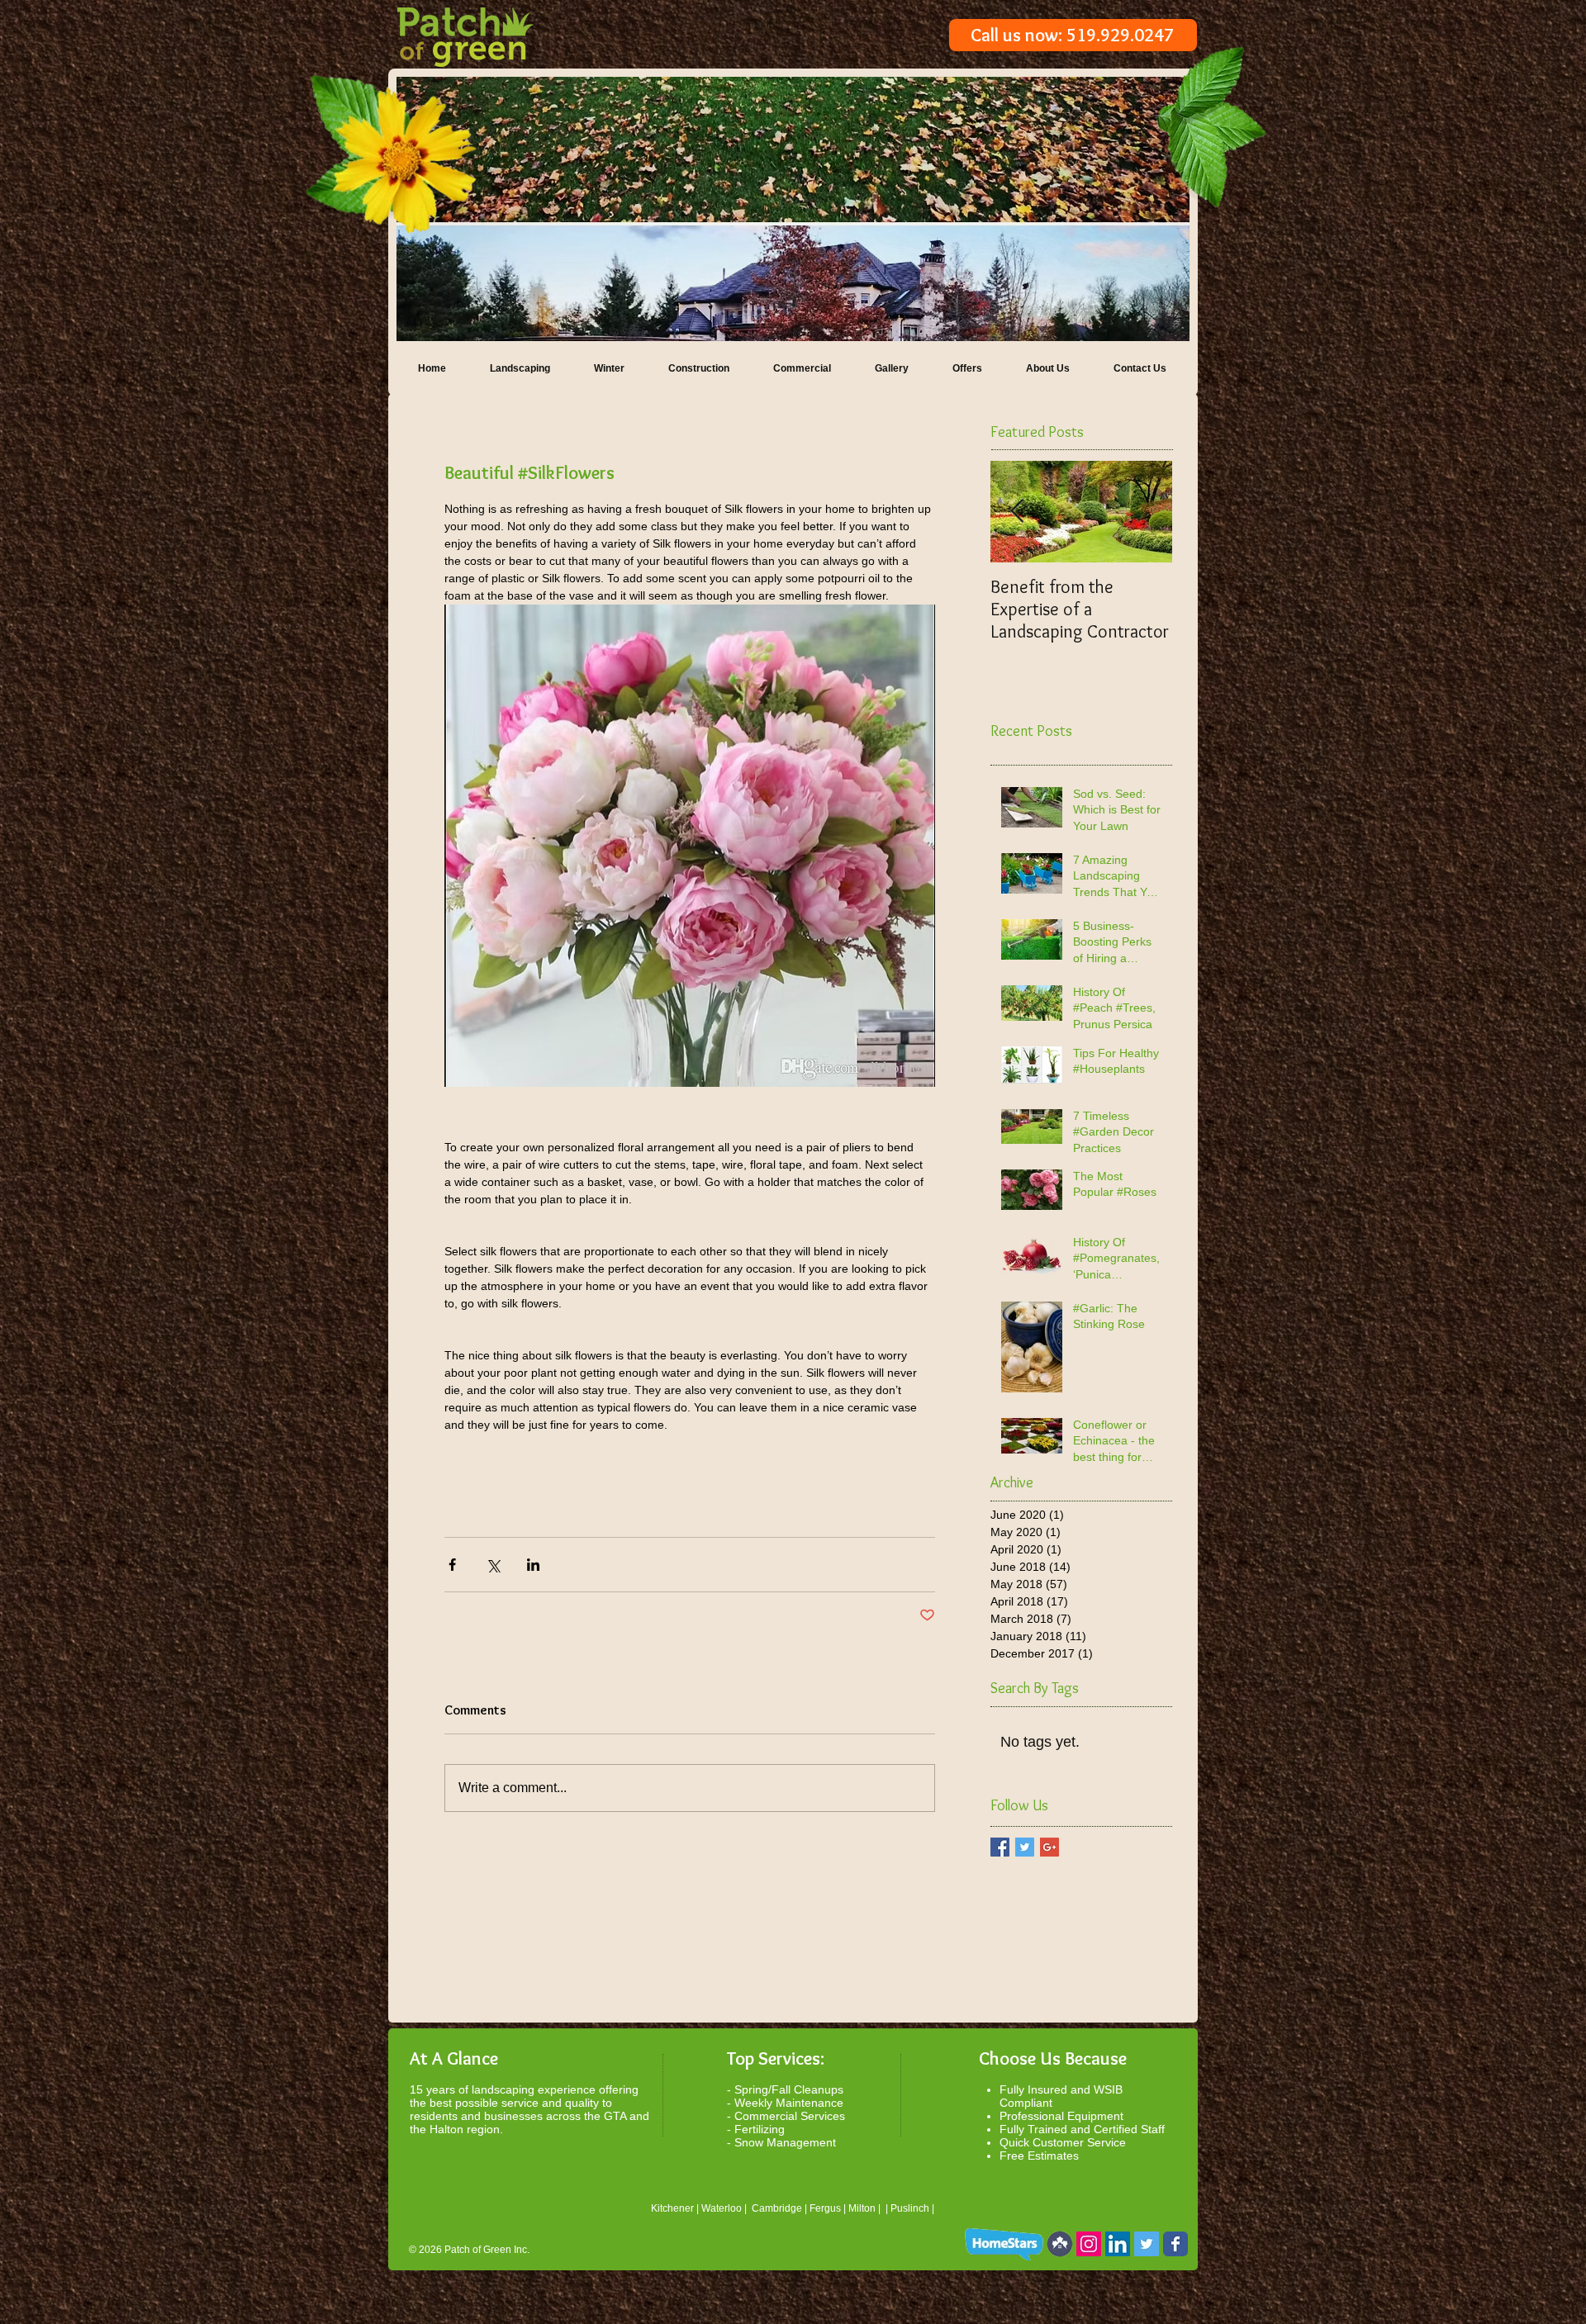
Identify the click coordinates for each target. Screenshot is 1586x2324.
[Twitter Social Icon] (1147, 2244)
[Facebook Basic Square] (1000, 1847)
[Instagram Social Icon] (1089, 2244)
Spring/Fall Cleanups (789, 2089)
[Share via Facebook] (452, 1565)
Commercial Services (790, 2116)
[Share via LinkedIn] (533, 1565)
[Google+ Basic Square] (1049, 1847)
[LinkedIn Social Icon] (1118, 2244)
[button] (793, 209)
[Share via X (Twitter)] (493, 1565)
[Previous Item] (1017, 512)
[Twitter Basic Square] (1025, 1847)
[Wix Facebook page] (1175, 2244)
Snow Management (785, 2142)
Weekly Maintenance (789, 2103)
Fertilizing (760, 2129)
